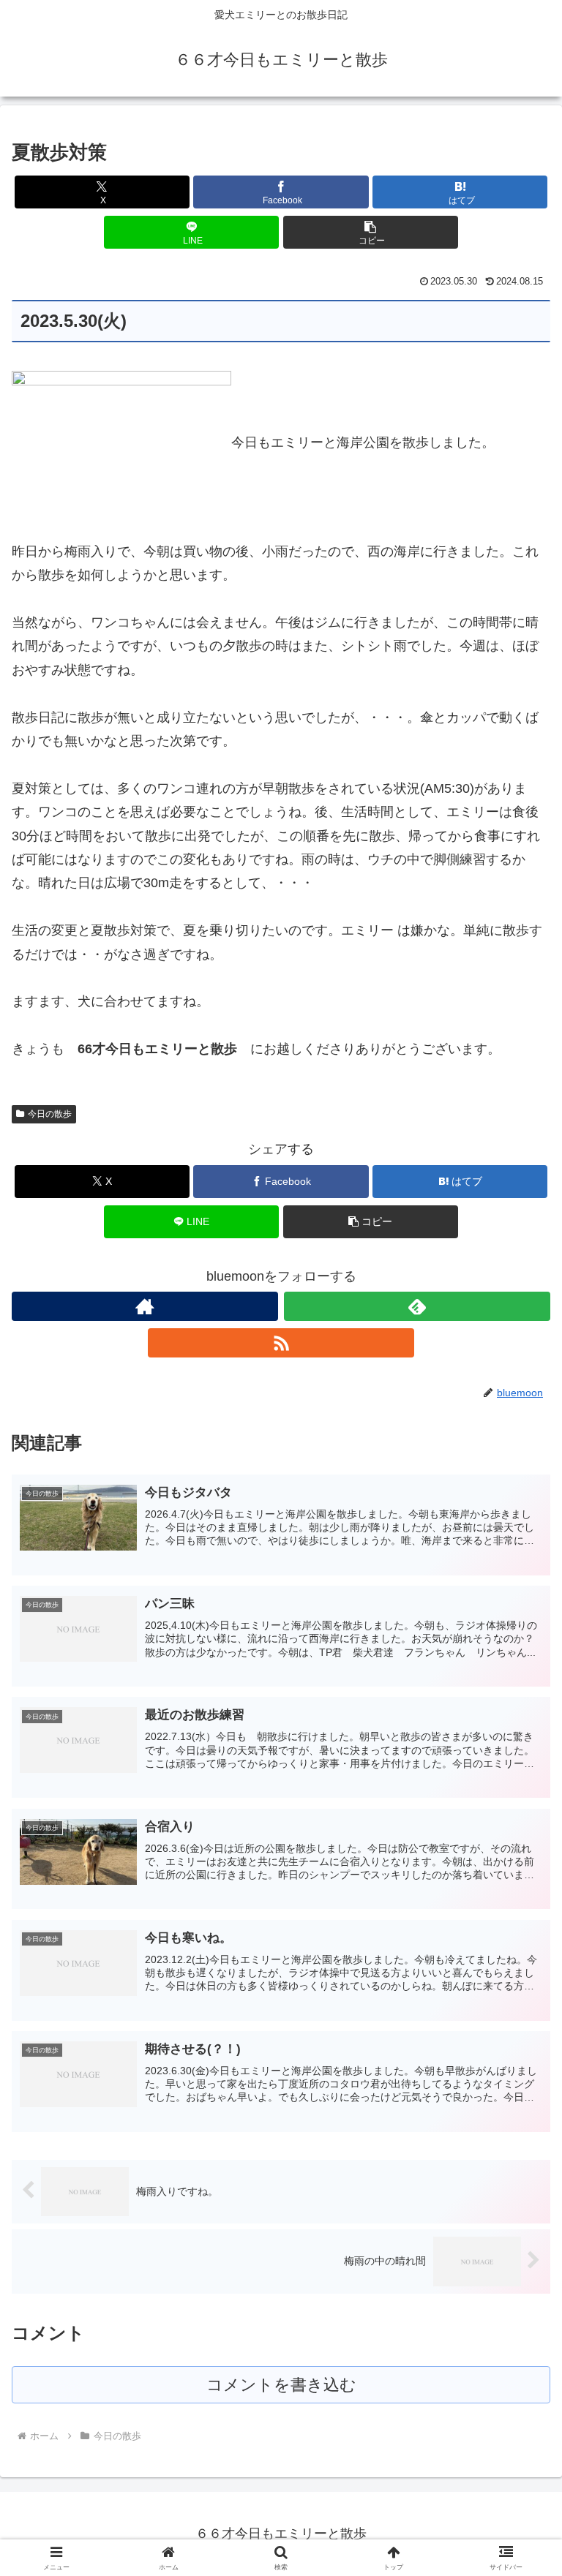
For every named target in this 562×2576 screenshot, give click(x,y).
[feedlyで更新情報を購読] (417, 1306)
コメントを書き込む (281, 2385)
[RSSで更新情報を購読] (281, 1343)
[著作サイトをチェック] (145, 1306)
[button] (371, 232)
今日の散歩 (50, 1114)
